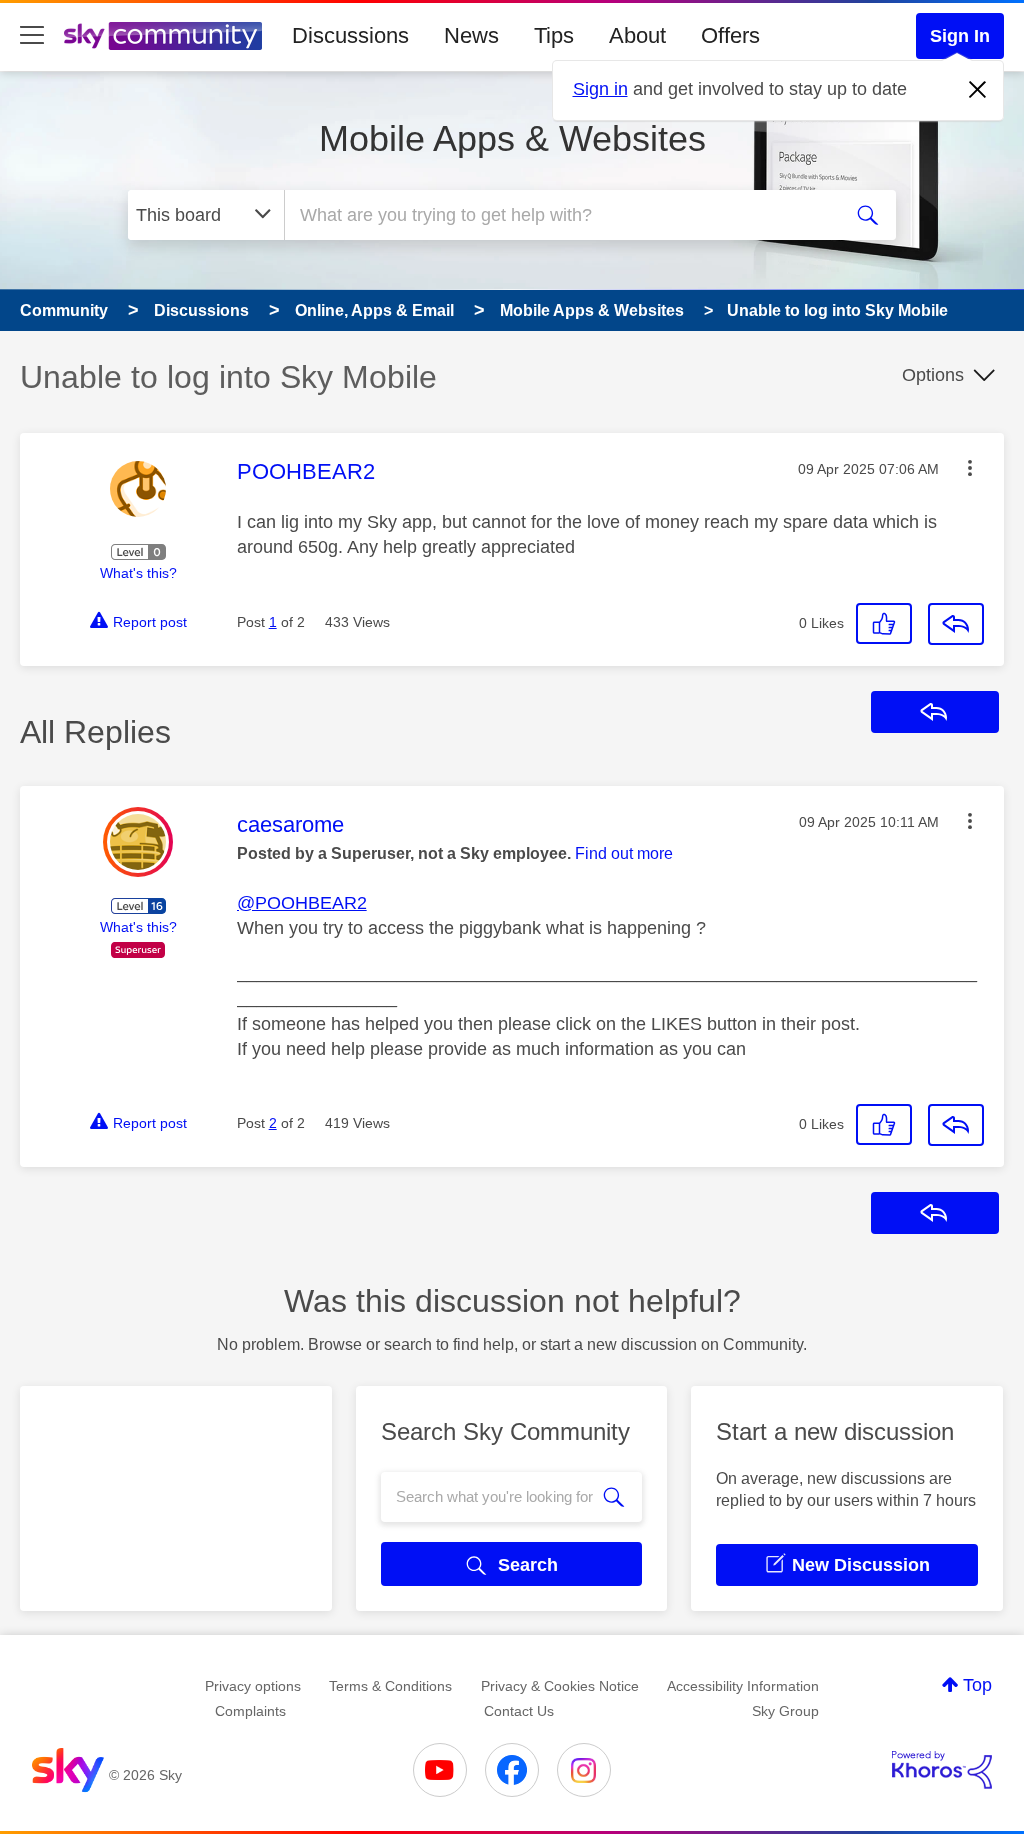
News (471, 35)
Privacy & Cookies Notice (560, 1686)
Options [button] (933, 375)
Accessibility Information (743, 1686)
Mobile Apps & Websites (512, 138)
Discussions (350, 35)
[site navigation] (32, 36)
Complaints (250, 1711)
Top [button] (977, 1685)
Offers (730, 35)
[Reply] (956, 624)
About (637, 35)
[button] (970, 468)
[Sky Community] (163, 36)
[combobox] (560, 215)
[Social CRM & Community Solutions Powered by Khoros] (942, 1770)
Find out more (624, 853)
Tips (554, 35)
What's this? (138, 573)
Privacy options (253, 1686)
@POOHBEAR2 (302, 903)
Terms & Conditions (390, 1686)
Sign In (960, 36)
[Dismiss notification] (978, 90)
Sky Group (785, 1711)
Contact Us (519, 1711)
